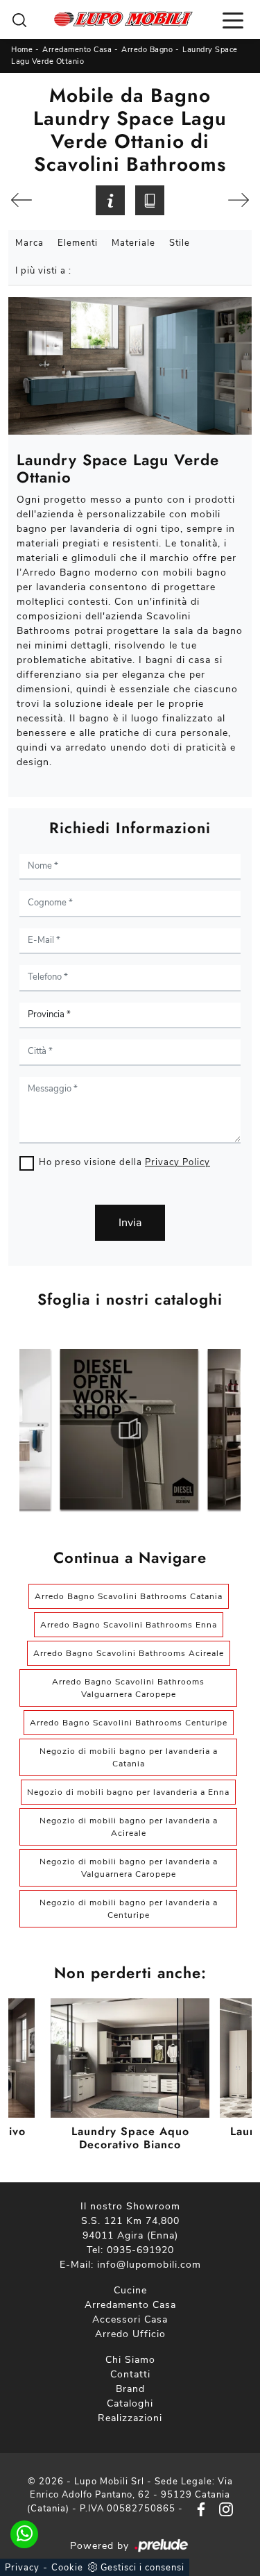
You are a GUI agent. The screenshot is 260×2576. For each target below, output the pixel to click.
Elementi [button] (78, 243)
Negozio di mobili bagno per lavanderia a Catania (129, 1757)
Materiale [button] (133, 243)
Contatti (130, 2374)
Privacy (22, 2568)
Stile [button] (180, 243)
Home (22, 50)
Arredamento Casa (77, 50)
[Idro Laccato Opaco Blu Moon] (22, 200)
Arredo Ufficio (130, 2334)
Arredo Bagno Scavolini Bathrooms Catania (129, 1596)
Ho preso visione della (124, 1162)
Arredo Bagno (147, 50)
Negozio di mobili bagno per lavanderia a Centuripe (129, 1909)
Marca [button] (29, 243)
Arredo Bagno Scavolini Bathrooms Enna (129, 1625)
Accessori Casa (130, 2319)
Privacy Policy (177, 1162)
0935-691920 (140, 2250)
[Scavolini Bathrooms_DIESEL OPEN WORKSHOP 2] (129, 1430)
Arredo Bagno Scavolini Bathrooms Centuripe (129, 1723)
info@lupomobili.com (149, 2265)
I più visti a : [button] (43, 271)
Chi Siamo (130, 2360)
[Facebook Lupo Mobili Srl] (198, 2509)
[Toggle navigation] (233, 19)
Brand (130, 2389)
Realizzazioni (130, 2418)
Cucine (130, 2290)
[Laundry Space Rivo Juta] (239, 200)
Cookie (67, 2568)
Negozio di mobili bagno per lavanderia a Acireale (129, 1827)
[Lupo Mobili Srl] (123, 19)
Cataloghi (130, 2403)
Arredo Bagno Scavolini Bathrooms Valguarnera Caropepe (128, 1688)
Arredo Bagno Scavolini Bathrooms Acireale (129, 1653)
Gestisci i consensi (142, 2568)
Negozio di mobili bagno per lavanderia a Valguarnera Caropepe (129, 1868)
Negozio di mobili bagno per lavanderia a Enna (128, 1792)
